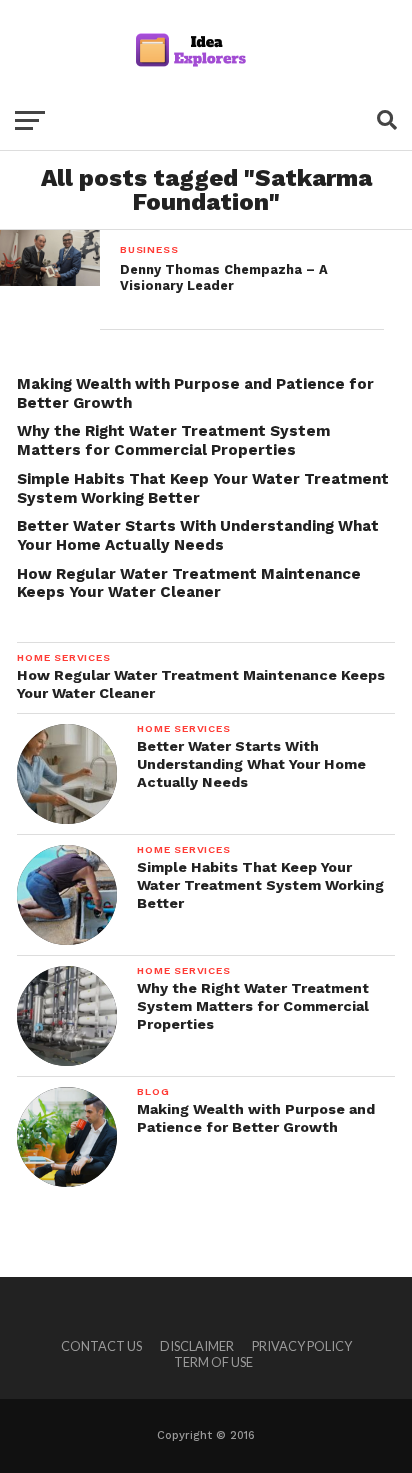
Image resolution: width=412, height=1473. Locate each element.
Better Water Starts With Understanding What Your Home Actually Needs (198, 535)
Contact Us (101, 1346)
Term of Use (213, 1362)
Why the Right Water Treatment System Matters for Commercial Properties (173, 440)
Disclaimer (197, 1346)
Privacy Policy (302, 1346)
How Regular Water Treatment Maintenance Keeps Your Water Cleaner (189, 583)
